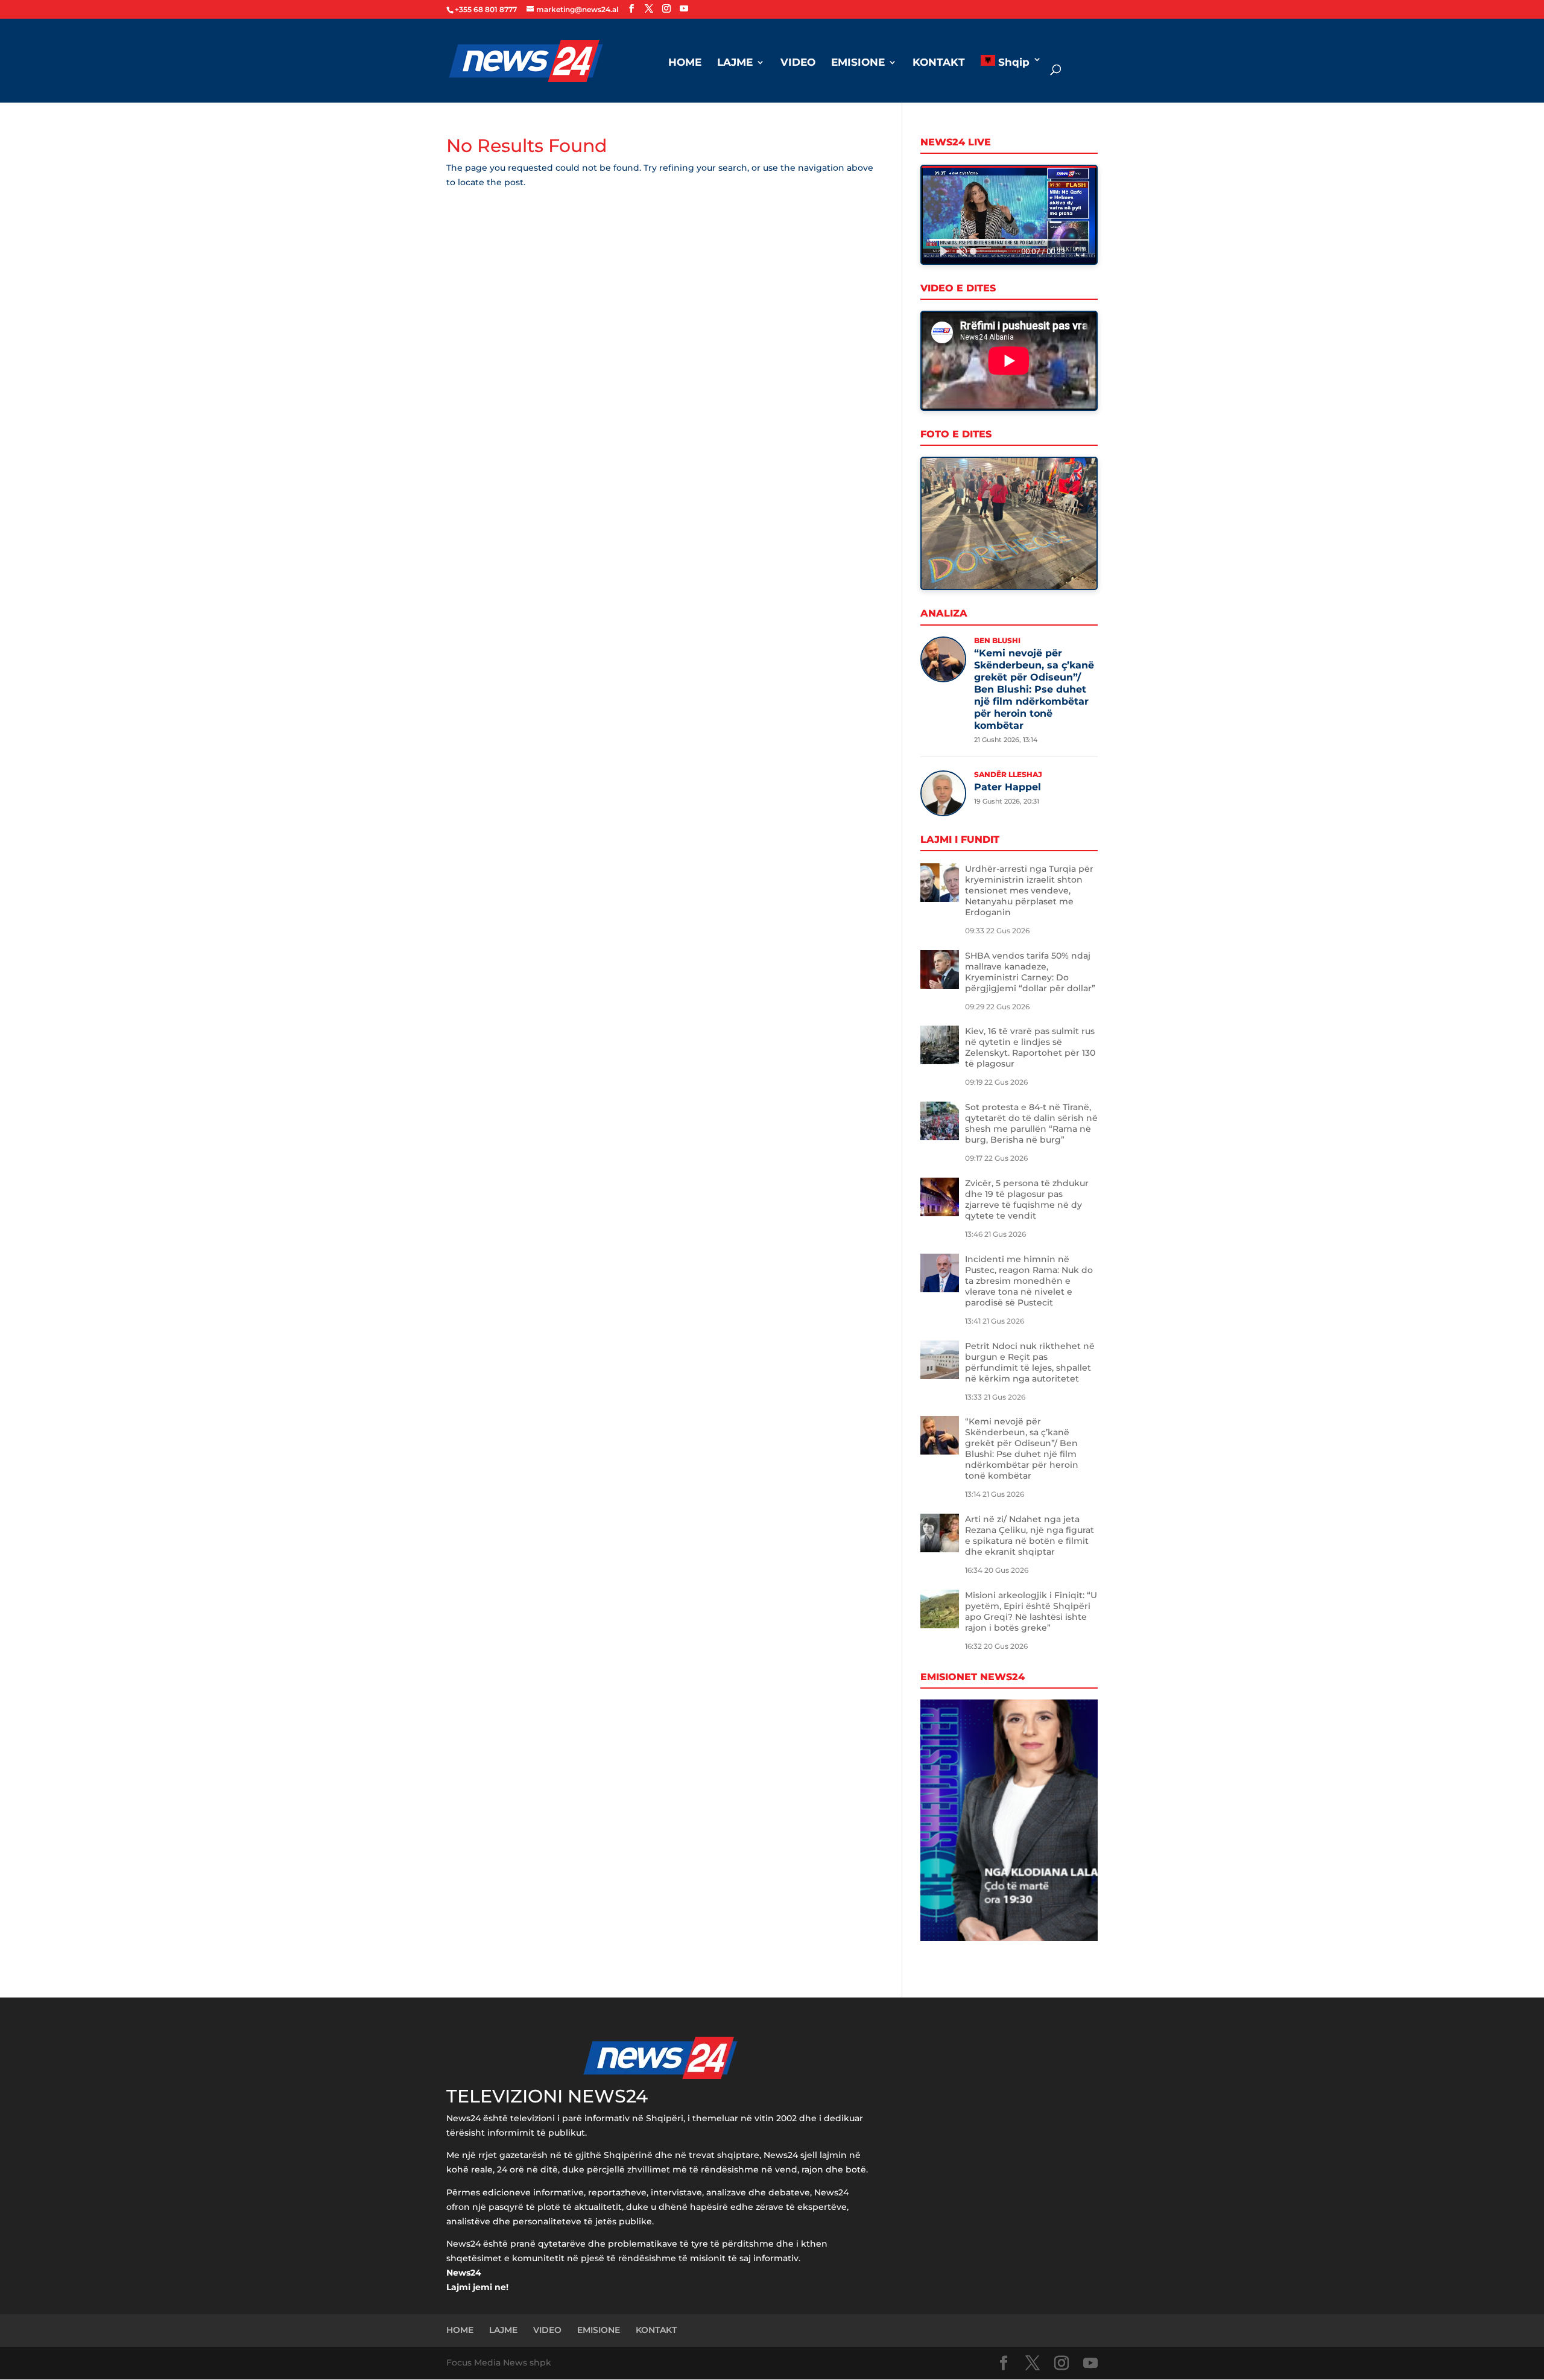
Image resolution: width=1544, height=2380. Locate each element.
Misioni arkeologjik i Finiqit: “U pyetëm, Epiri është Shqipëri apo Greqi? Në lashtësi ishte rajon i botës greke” (1031, 1611)
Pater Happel (1008, 787)
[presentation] (935, 1831)
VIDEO (798, 63)
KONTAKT (939, 63)
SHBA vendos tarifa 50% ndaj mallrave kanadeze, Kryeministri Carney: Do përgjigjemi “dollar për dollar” (1030, 972)
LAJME (735, 63)
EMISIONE (858, 63)
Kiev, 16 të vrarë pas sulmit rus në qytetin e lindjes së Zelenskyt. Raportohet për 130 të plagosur (1030, 1047)
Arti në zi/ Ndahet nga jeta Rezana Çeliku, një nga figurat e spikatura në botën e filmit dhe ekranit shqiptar (1030, 1535)
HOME (685, 63)
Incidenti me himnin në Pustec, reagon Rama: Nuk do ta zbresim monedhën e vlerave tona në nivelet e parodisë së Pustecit (1029, 1281)
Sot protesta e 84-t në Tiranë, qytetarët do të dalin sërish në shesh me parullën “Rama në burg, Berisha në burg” (1031, 1123)
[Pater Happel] (943, 793)
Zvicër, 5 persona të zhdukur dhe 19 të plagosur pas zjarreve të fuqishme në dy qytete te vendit (1027, 1199)
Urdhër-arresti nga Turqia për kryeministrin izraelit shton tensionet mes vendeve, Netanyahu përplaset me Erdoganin (1029, 890)
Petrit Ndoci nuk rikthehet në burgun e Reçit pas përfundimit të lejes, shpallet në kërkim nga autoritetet (1030, 1362)
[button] (954, 1952)
